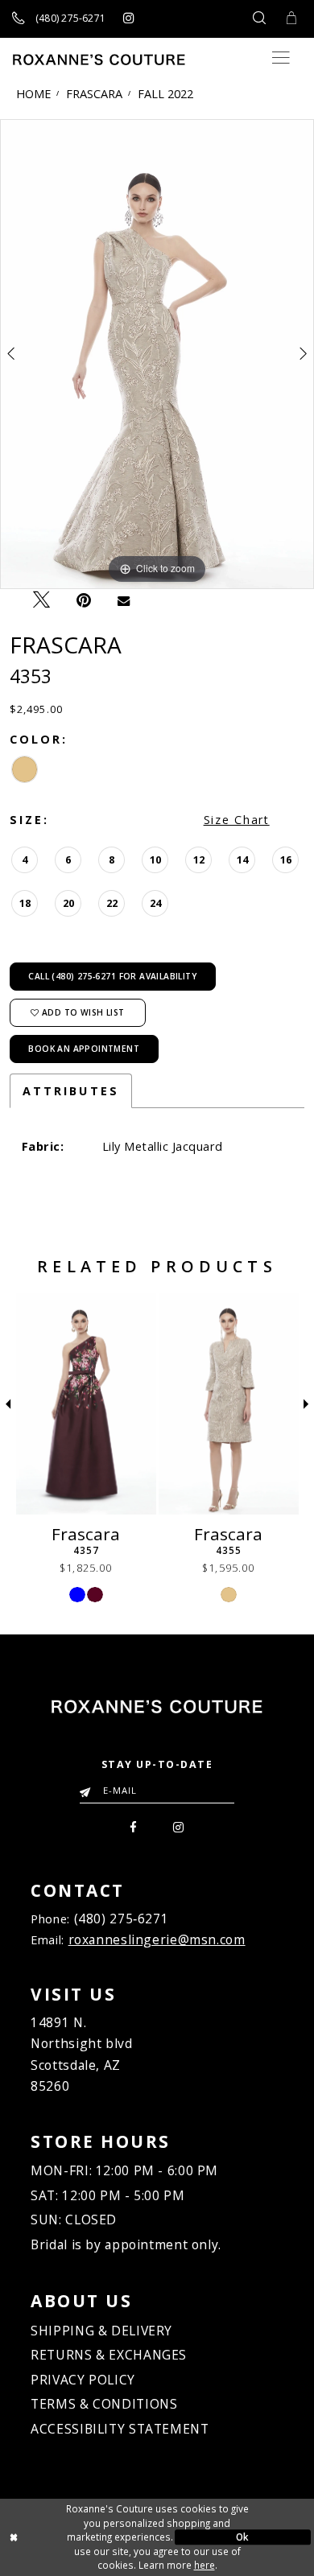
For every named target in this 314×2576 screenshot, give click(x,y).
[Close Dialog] (71, 2537)
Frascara (94, 93)
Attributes (71, 1091)
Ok (243, 2537)
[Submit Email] (89, 1787)
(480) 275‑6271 (122, 1919)
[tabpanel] (157, 354)
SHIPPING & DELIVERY (101, 2331)
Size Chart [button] (237, 820)
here (205, 2565)
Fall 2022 (165, 93)
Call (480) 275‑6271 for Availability (112, 976)
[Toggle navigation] (281, 58)
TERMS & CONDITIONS (104, 2404)
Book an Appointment (84, 1049)
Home (33, 93)
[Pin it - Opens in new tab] (84, 600)
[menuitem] (133, 1826)
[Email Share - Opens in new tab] (124, 600)
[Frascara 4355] (229, 1404)
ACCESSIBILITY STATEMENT (120, 2429)
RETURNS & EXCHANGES (109, 2355)
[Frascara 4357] (86, 1404)
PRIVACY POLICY (83, 2380)
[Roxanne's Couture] (99, 60)
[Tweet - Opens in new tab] (41, 600)
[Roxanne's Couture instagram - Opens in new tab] (128, 19)
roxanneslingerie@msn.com (157, 1939)
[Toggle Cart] (291, 19)
